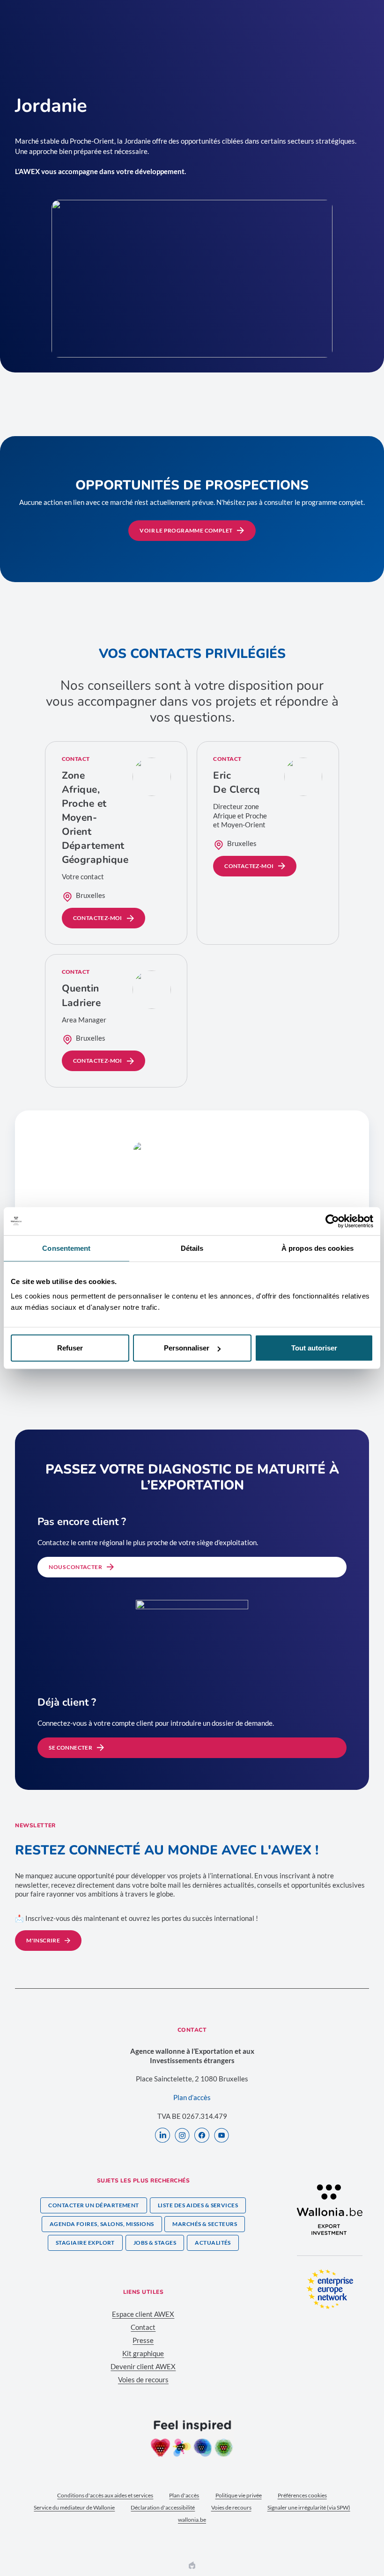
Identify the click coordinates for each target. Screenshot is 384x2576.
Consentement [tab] (66, 1248)
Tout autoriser (314, 1348)
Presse (143, 2340)
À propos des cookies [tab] (318, 1248)
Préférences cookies (302, 2495)
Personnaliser (187, 1348)
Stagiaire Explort (85, 2243)
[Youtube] (222, 2136)
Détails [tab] (192, 1248)
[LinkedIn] (162, 2136)
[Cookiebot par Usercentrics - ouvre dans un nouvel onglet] (332, 1221)
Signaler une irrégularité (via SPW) (309, 2507)
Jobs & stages (155, 2243)
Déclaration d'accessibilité (163, 2507)
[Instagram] (182, 2136)
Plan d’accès (192, 2097)
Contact (143, 2327)
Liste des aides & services (198, 2205)
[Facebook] (202, 2136)
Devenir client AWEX (143, 2366)
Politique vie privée (239, 2495)
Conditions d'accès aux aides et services (105, 2495)
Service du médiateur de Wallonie (74, 2507)
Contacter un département (94, 2205)
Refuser (70, 1348)
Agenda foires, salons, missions (102, 2224)
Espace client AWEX (143, 2314)
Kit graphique (143, 2353)
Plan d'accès (184, 2495)
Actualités (213, 2243)
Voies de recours (143, 2379)
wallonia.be (192, 2520)
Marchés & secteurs (205, 2224)
